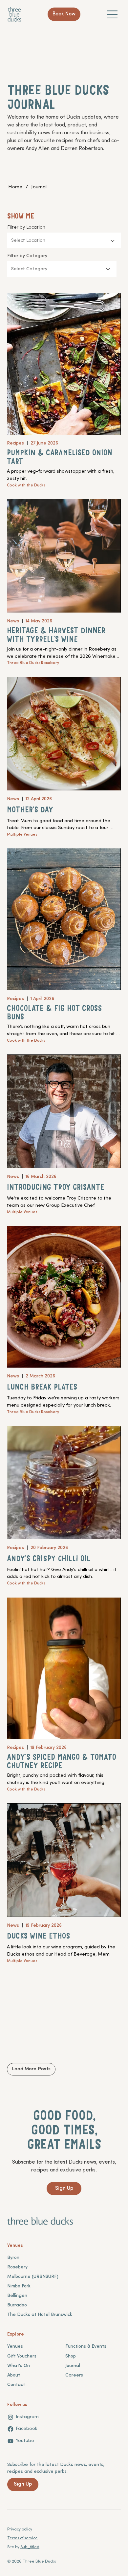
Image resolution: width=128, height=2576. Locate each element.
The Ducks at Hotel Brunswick (40, 2315)
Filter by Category (27, 256)
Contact (16, 2385)
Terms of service (22, 2538)
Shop (71, 2356)
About (14, 2375)
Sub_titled (30, 2547)
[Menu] (113, 14)
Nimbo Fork (19, 2286)
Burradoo (17, 2305)
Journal (73, 2366)
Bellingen (17, 2296)
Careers (74, 2375)
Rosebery (17, 2267)
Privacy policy (20, 2529)
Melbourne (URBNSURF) (33, 2277)
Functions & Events (86, 2347)
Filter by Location (26, 227)
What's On (19, 2366)
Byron (13, 2258)
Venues (15, 2347)
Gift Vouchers (22, 2356)
